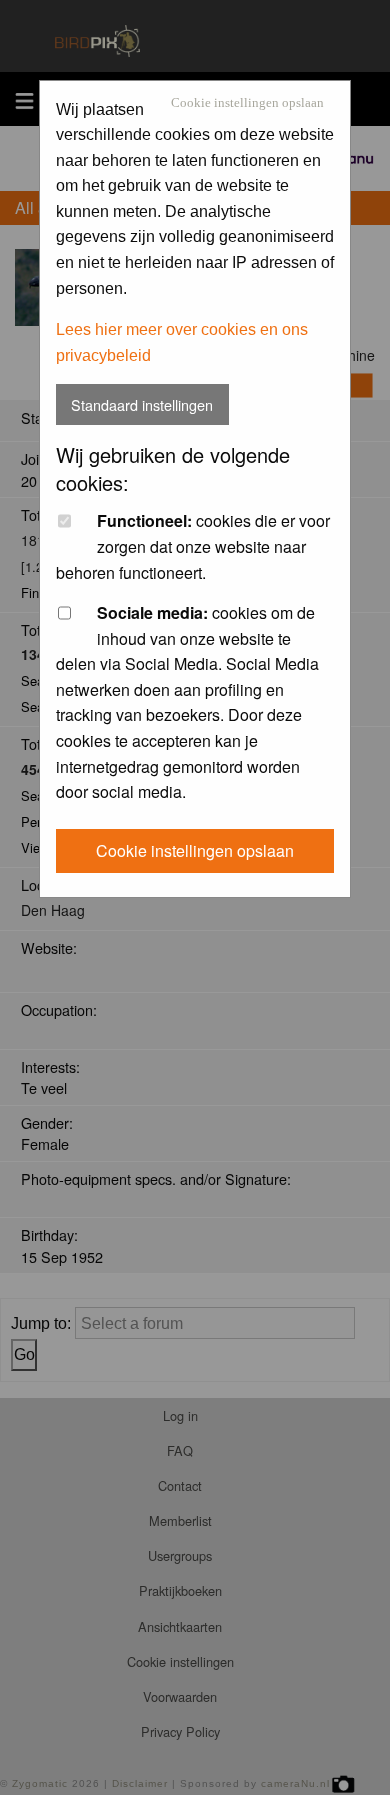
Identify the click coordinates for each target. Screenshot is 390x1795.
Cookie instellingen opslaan (247, 103)
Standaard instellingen (142, 404)
